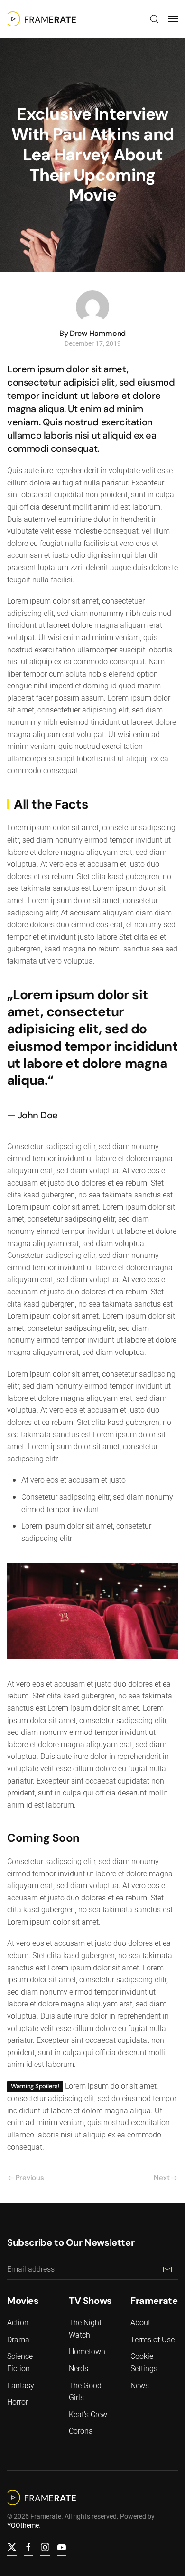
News (140, 2386)
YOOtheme (23, 2525)
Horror (18, 2402)
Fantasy (21, 2386)
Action (18, 2323)
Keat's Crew (88, 2414)
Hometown (87, 2352)
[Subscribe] (167, 2269)
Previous (30, 2178)
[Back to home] (42, 19)
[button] (154, 19)
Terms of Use (153, 2340)
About (140, 2323)
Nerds (79, 2369)
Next (162, 2178)
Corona (81, 2431)
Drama (18, 2340)
